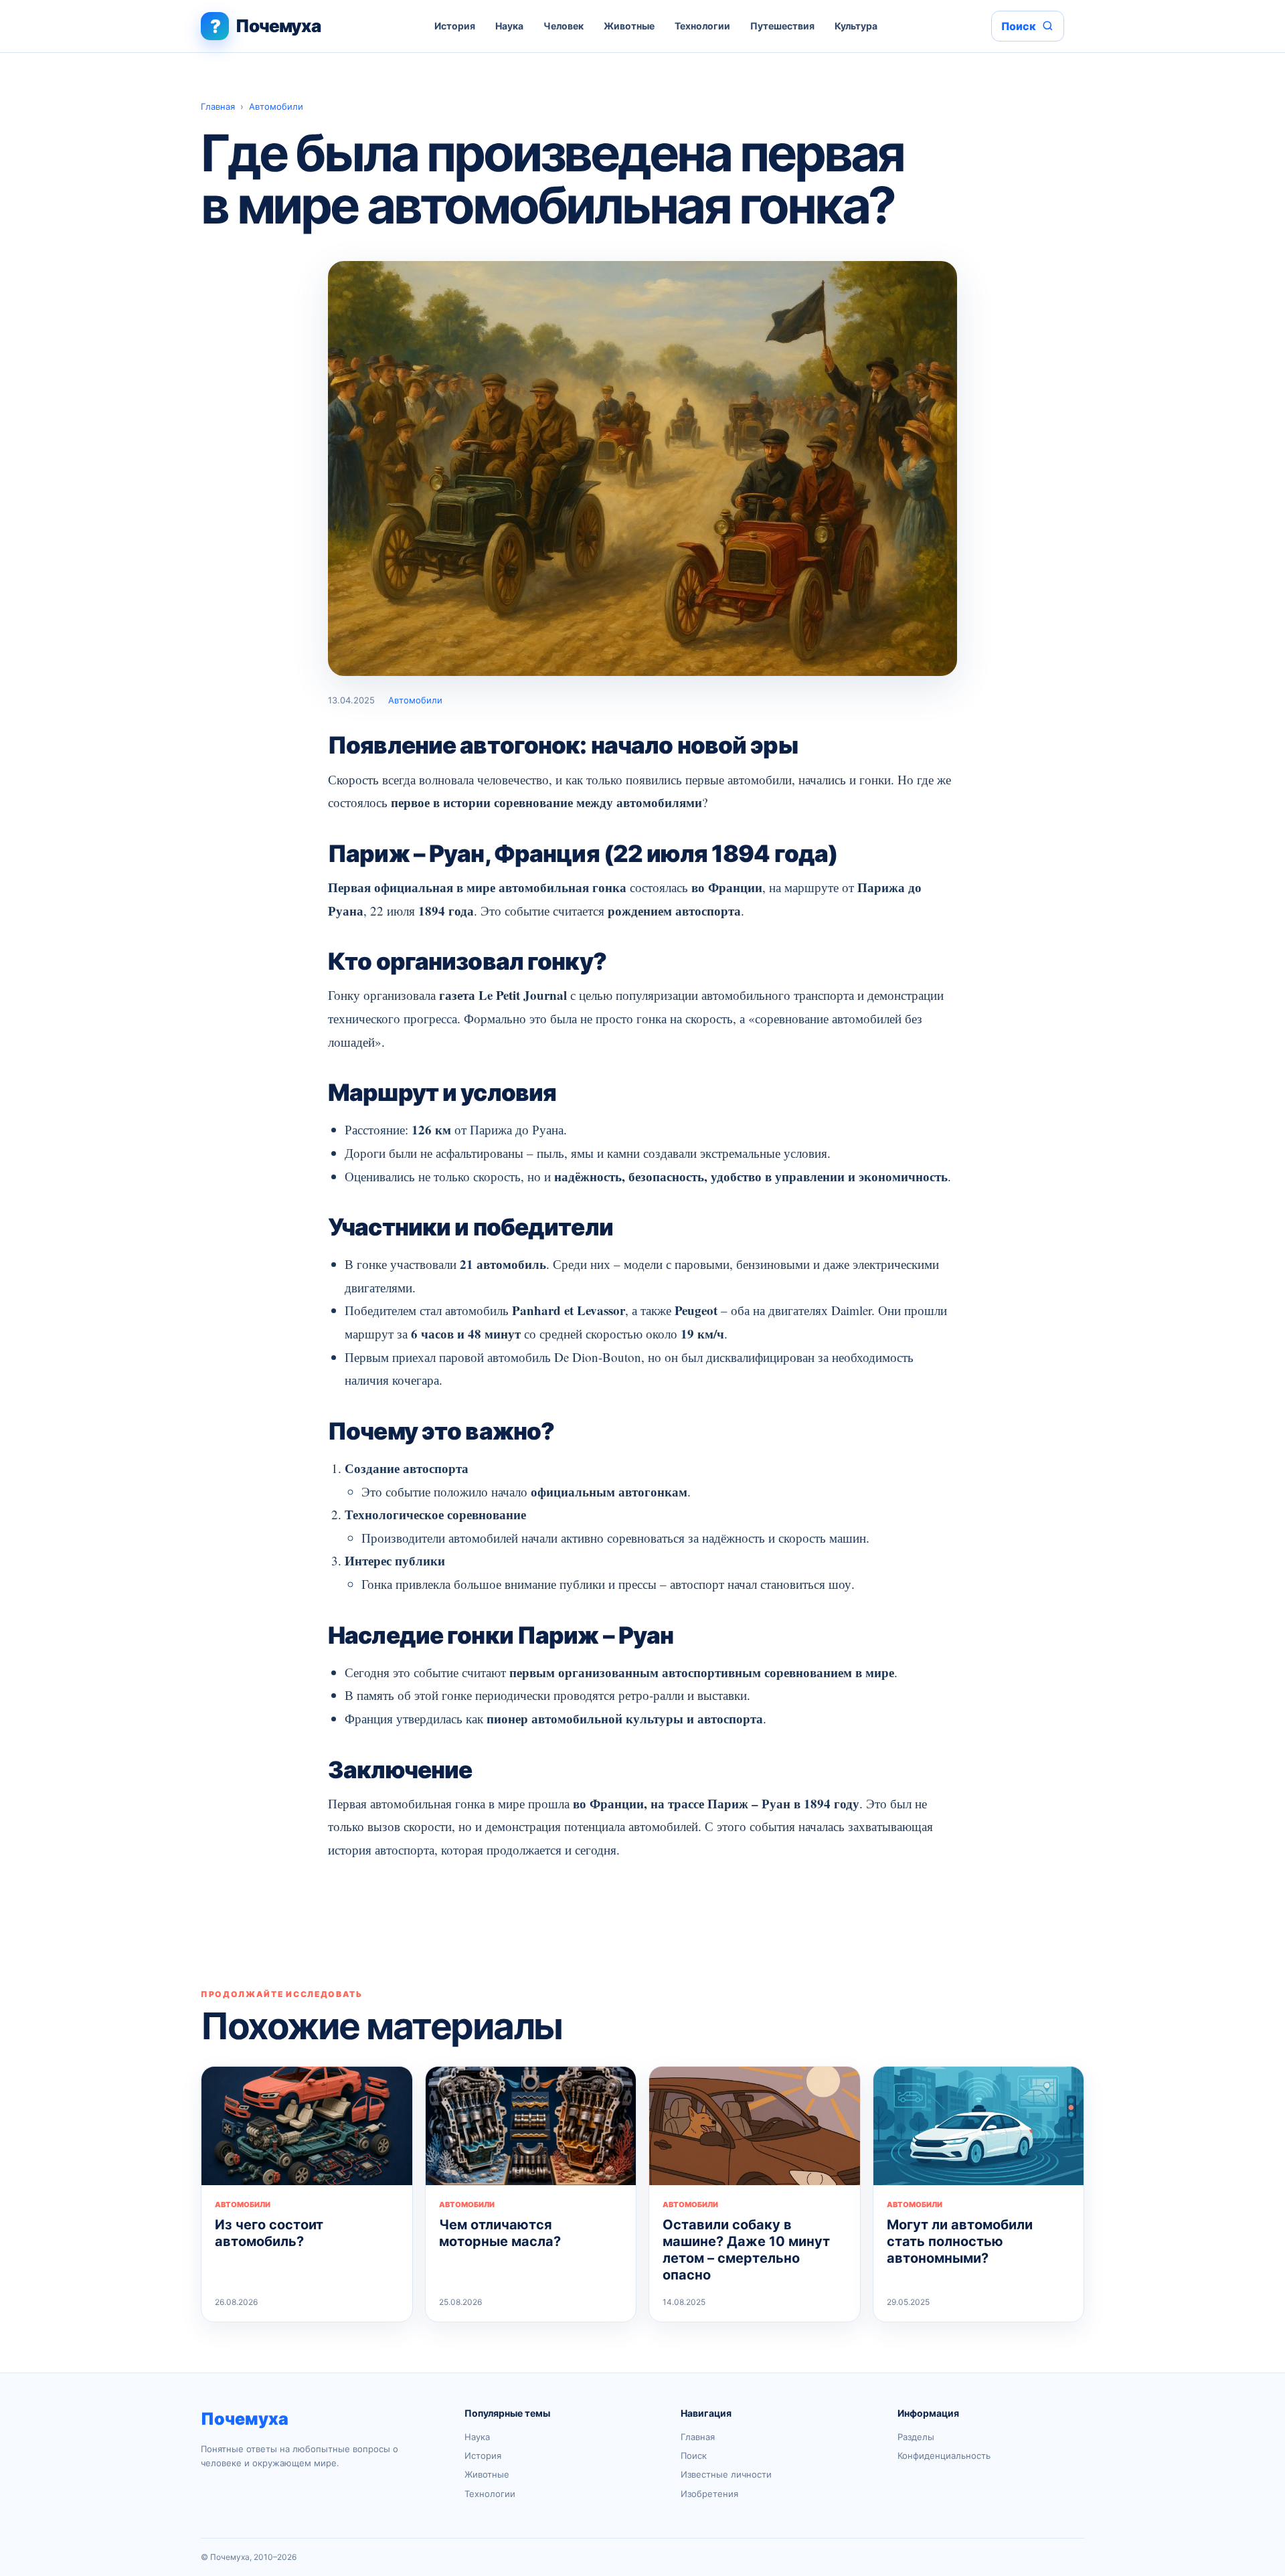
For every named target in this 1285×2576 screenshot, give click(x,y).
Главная (218, 106)
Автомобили (276, 106)
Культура (856, 26)
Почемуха (245, 2419)
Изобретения (709, 2494)
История (455, 26)
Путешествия (782, 26)
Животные (629, 26)
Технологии (702, 26)
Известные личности (726, 2474)
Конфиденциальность (944, 2456)
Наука (509, 26)
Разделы (916, 2437)
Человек (564, 26)
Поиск (694, 2456)
